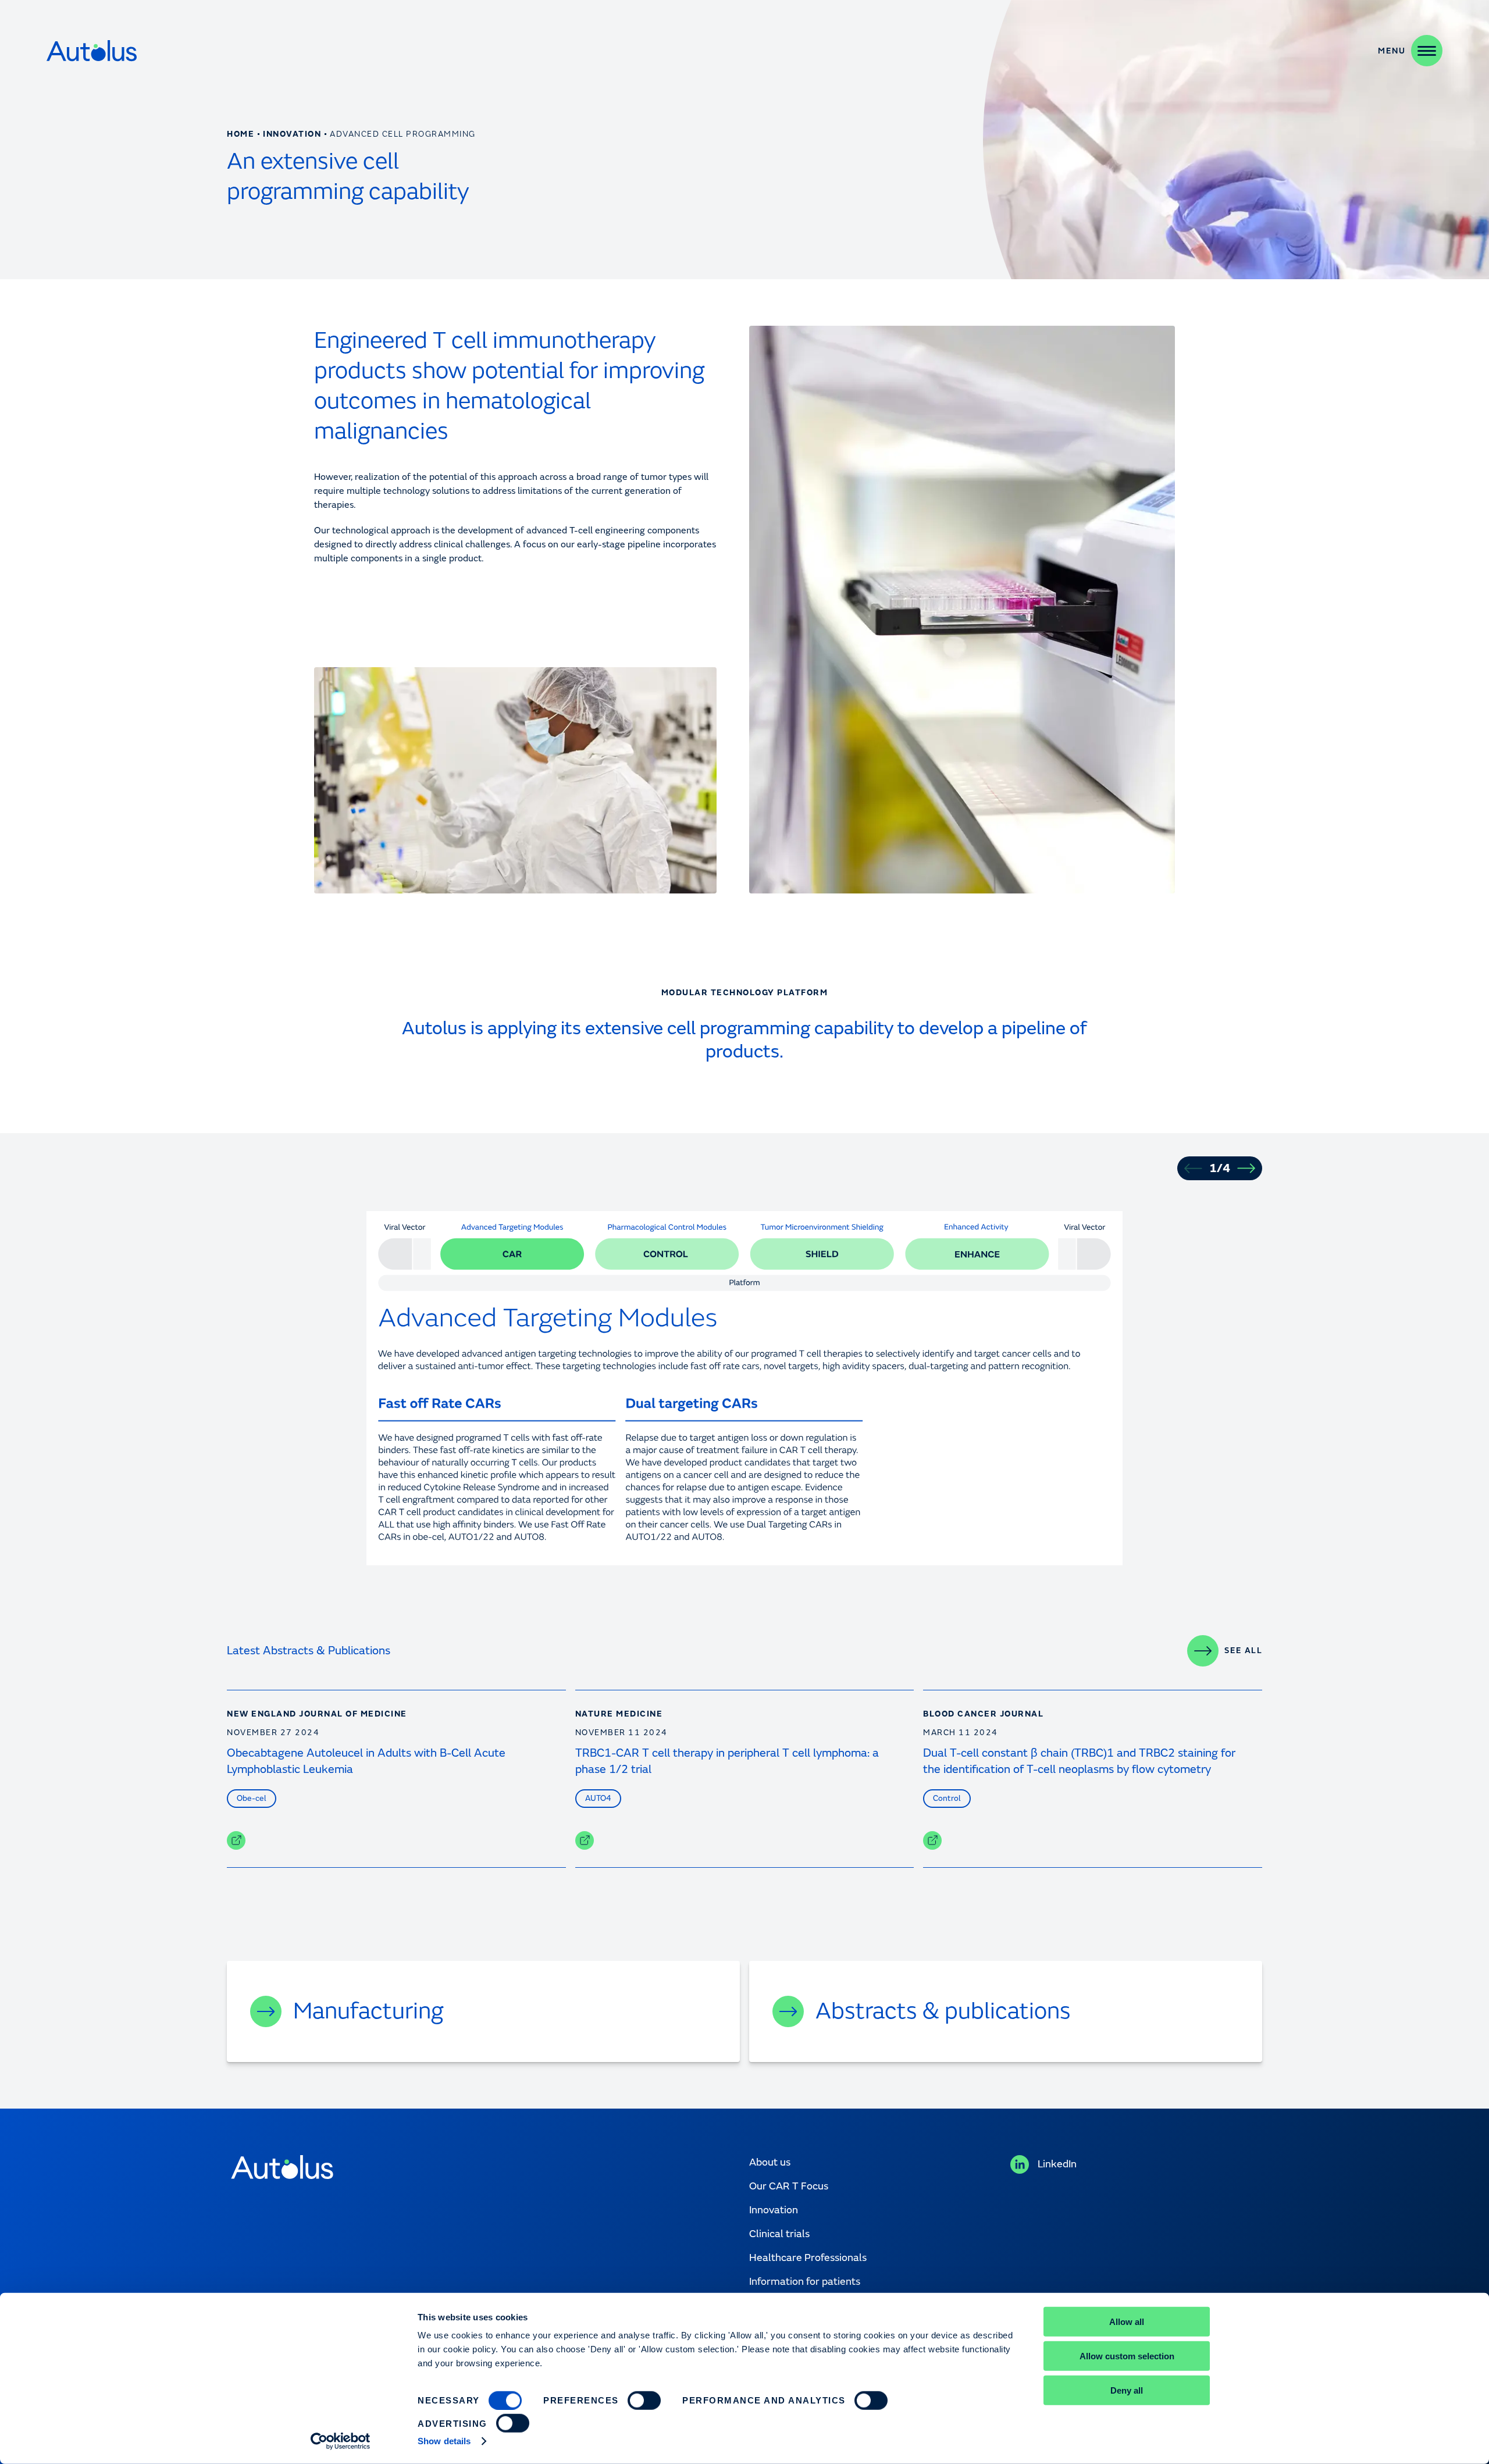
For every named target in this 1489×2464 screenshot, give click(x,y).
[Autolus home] (92, 51)
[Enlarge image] (1084, 1526)
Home (241, 134)
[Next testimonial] (1246, 1168)
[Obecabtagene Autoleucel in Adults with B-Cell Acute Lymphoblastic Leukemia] (236, 1840)
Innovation (292, 134)
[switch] (644, 2401)
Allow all (1127, 2322)
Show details (444, 2441)
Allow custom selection (1127, 2356)
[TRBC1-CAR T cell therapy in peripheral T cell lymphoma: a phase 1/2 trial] (585, 1840)
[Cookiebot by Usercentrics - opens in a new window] (341, 2441)
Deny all (1127, 2390)
